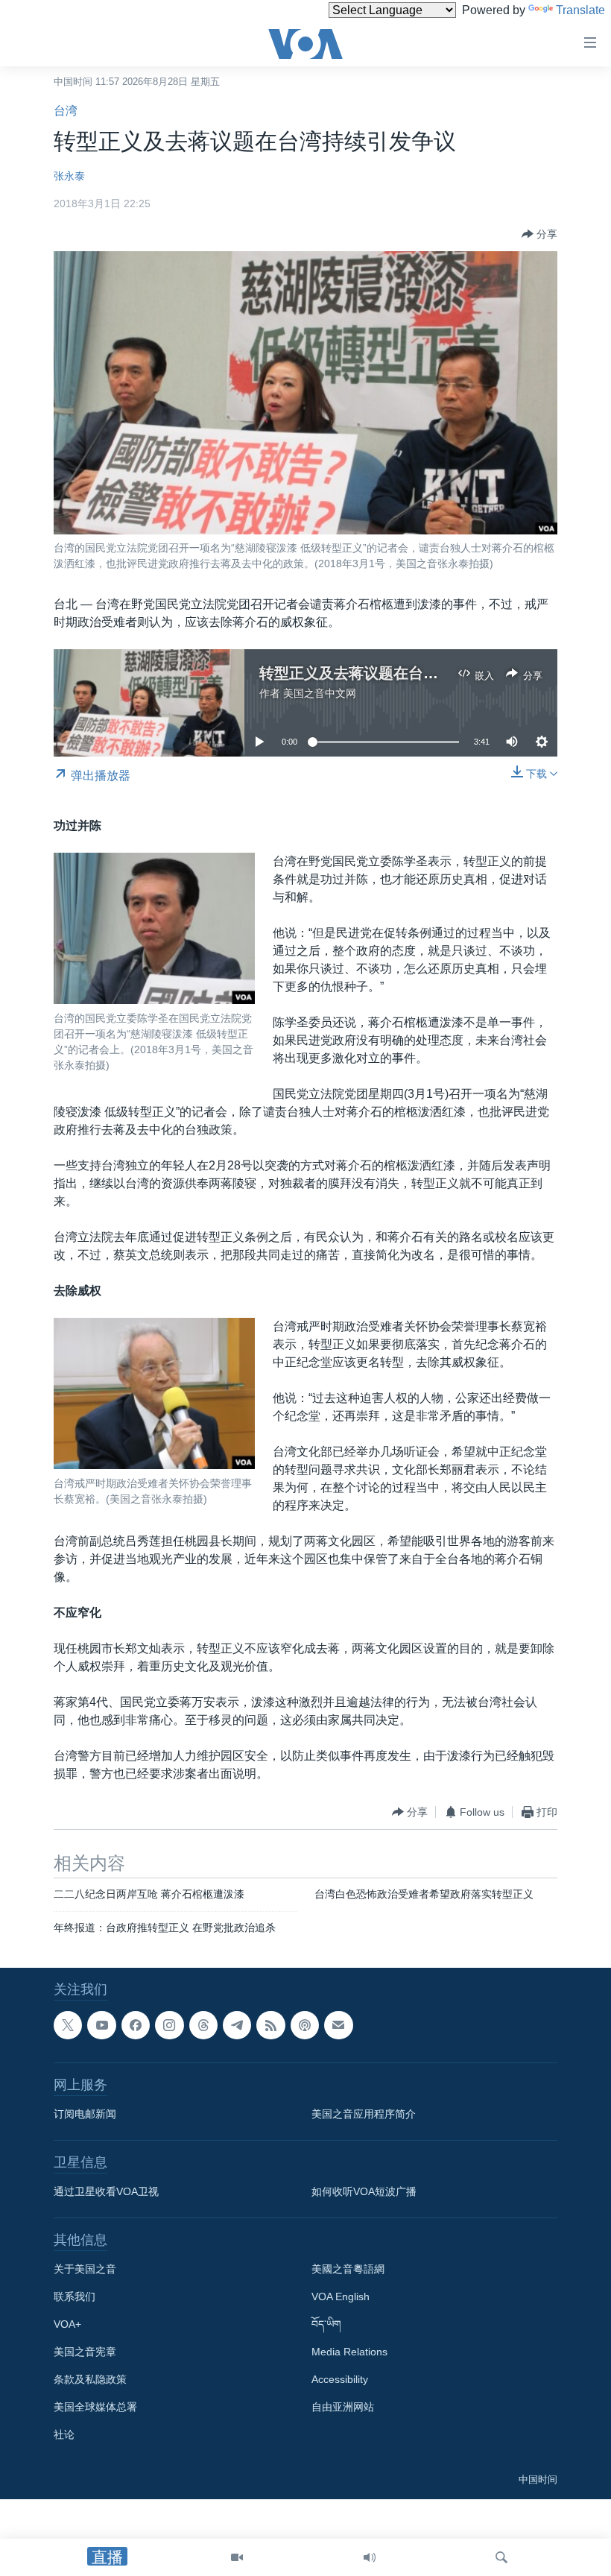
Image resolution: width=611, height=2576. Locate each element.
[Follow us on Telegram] (237, 2025)
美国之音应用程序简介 (364, 2114)
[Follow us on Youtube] (101, 2025)
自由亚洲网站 (343, 2407)
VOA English (341, 2296)
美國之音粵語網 (348, 2269)
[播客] (305, 2025)
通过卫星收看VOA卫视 (106, 2191)
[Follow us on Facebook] (136, 2025)
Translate (580, 10)
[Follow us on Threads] (203, 2025)
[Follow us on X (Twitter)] (68, 2025)
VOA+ (67, 2324)
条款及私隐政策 (90, 2379)
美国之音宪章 (85, 2352)
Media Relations (349, 2352)
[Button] (539, 234)
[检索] (501, 2557)
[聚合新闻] (270, 2025)
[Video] (237, 2557)
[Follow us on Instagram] (169, 2025)
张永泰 (69, 176)
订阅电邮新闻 (85, 2114)
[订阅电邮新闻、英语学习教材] (338, 2025)
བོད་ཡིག (326, 2324)
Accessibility (340, 2379)
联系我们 (75, 2296)
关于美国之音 (85, 2269)
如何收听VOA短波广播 (364, 2191)
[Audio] (370, 2557)
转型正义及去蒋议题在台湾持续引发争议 (393, 673)
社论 (64, 2434)
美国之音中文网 (320, 693)
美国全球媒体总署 (95, 2407)
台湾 (66, 111)
